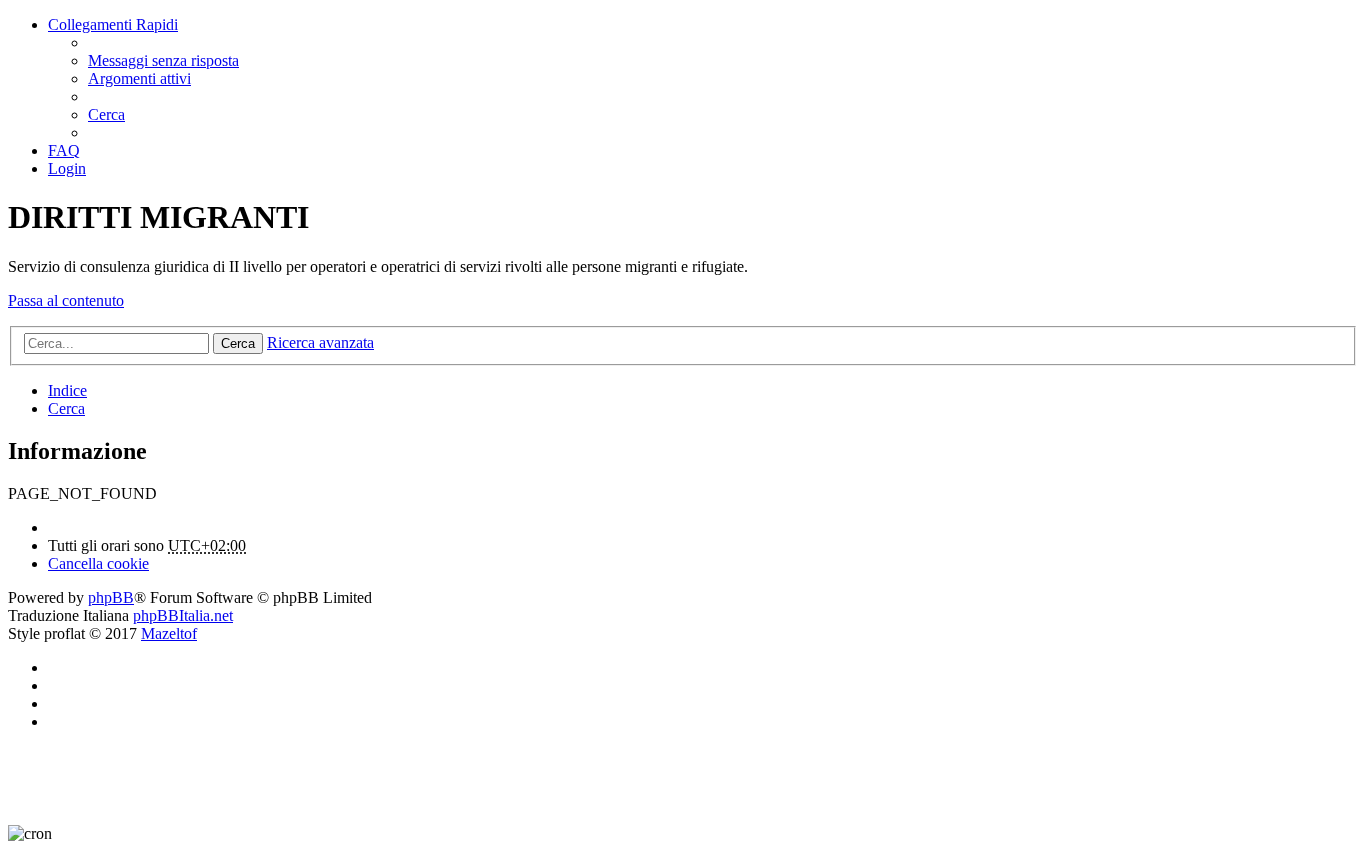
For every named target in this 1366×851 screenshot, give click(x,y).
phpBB (111, 597)
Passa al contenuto (66, 300)
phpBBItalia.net (183, 615)
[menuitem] (163, 60)
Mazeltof (169, 633)
